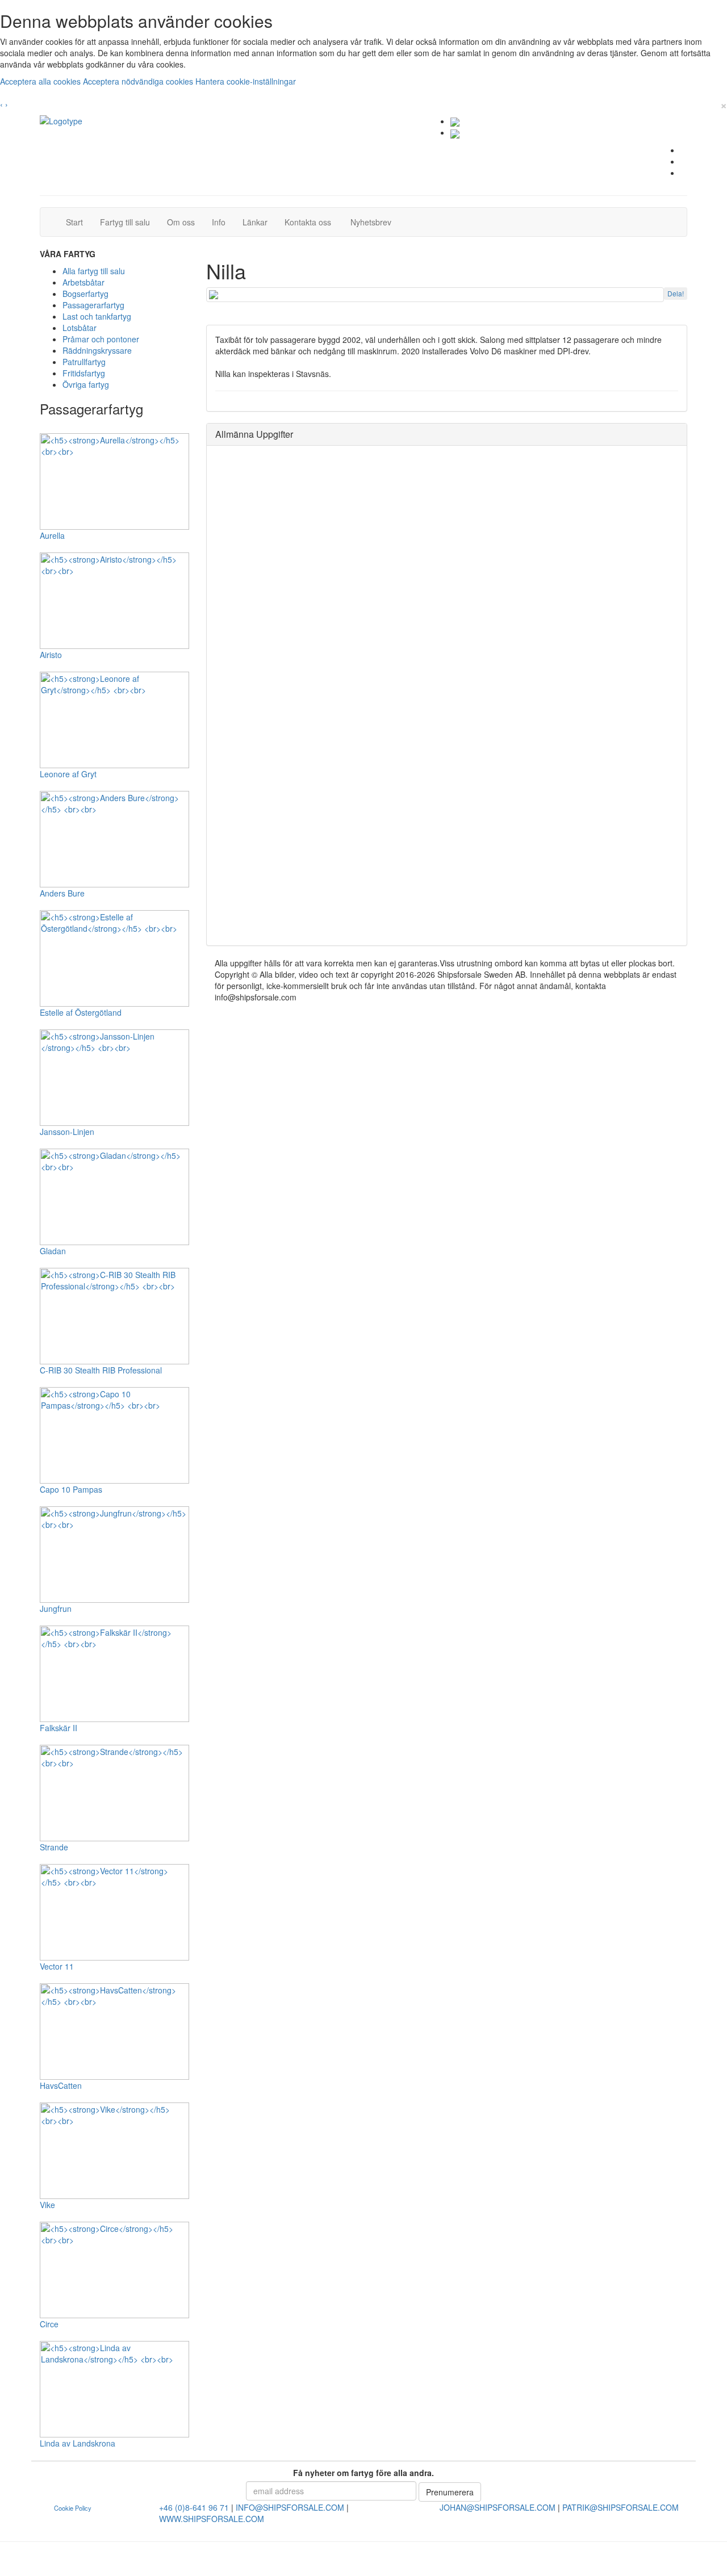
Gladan (53, 1251)
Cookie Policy (73, 2508)
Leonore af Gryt (68, 774)
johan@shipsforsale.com (498, 2507)
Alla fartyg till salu (94, 271)
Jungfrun (56, 1609)
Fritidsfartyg (84, 373)
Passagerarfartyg (93, 305)
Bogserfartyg (85, 294)
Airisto (51, 655)
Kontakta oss (312, 222)
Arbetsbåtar (83, 282)
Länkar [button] (255, 222)
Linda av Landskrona (78, 2443)
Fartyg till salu (129, 222)
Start (79, 222)
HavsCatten (61, 2085)
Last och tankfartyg (97, 316)
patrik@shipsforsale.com (621, 2507)
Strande (54, 1847)
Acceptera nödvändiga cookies (139, 81)
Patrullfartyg (84, 362)
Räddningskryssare (97, 350)
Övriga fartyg (86, 384)
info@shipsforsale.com (290, 2507)
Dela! (676, 293)
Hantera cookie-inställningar (246, 81)
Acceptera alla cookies (41, 81)
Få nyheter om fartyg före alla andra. (363, 2473)
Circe (49, 2324)
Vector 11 (57, 1966)
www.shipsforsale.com (212, 2519)
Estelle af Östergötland (81, 1012)
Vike (47, 2205)
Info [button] (219, 222)
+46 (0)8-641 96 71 (194, 2507)
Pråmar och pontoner (101, 339)
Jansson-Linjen (67, 1132)
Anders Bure (62, 893)
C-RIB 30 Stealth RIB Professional (101, 1370)
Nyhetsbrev (374, 222)
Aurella (52, 535)
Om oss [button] (181, 222)
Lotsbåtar (80, 328)
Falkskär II (59, 1728)
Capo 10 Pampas (71, 1489)
